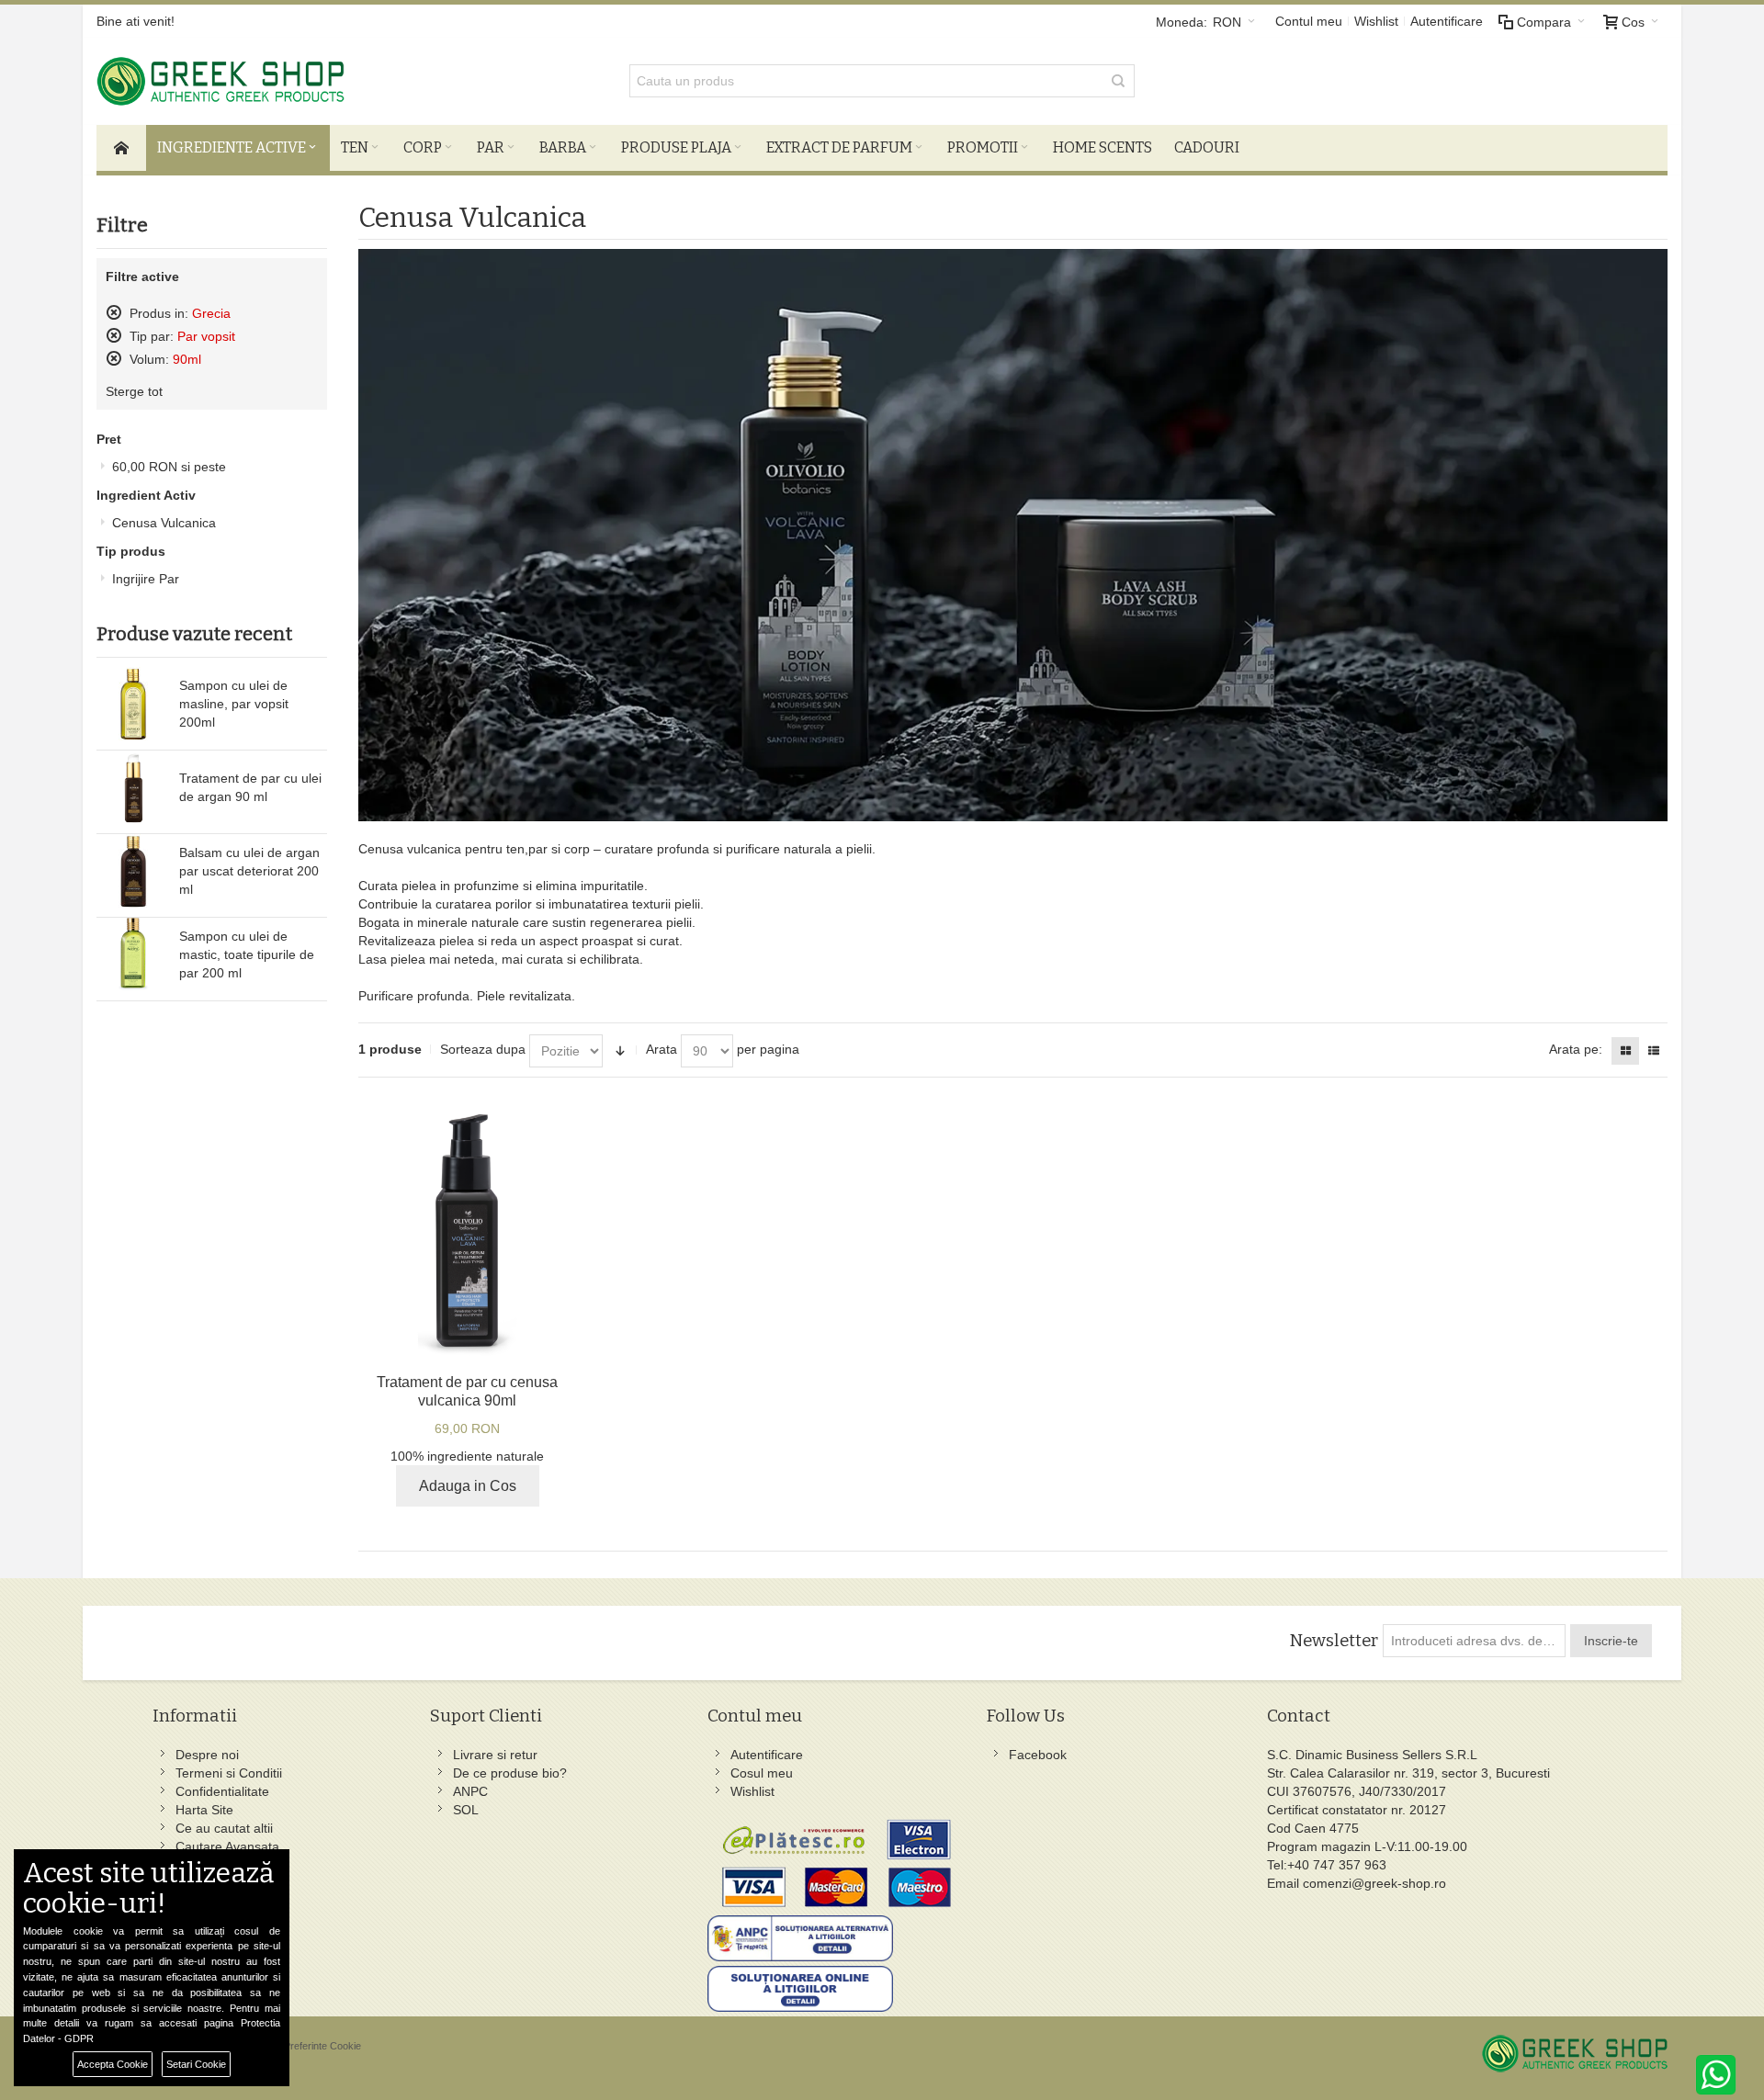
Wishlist (1376, 21)
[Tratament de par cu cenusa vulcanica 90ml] (467, 1231)
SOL (466, 1810)
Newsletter (1334, 1641)
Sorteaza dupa (483, 1049)
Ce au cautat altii (224, 1828)
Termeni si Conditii (229, 1773)
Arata (661, 1049)
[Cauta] (1118, 81)
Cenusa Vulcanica (164, 523)
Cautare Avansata (227, 1846)
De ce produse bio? (510, 1773)
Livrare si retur (495, 1755)
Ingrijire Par (146, 579)
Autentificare (1447, 21)
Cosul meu (762, 1773)
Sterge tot (134, 391)
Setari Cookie (196, 2064)
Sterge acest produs (114, 312)
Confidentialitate (222, 1791)
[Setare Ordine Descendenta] (620, 1051)
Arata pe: (1576, 1049)
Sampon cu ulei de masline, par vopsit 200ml (234, 704)
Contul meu (1309, 21)
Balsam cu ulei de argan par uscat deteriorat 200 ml (249, 871)
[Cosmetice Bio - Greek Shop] (303, 81)
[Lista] (1654, 1051)
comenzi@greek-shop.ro (1374, 1883)
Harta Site (204, 1810)
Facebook (1038, 1755)
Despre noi (207, 1755)
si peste (169, 467)
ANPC (470, 1791)
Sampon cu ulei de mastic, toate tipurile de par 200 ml (247, 954)
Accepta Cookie (113, 2064)
